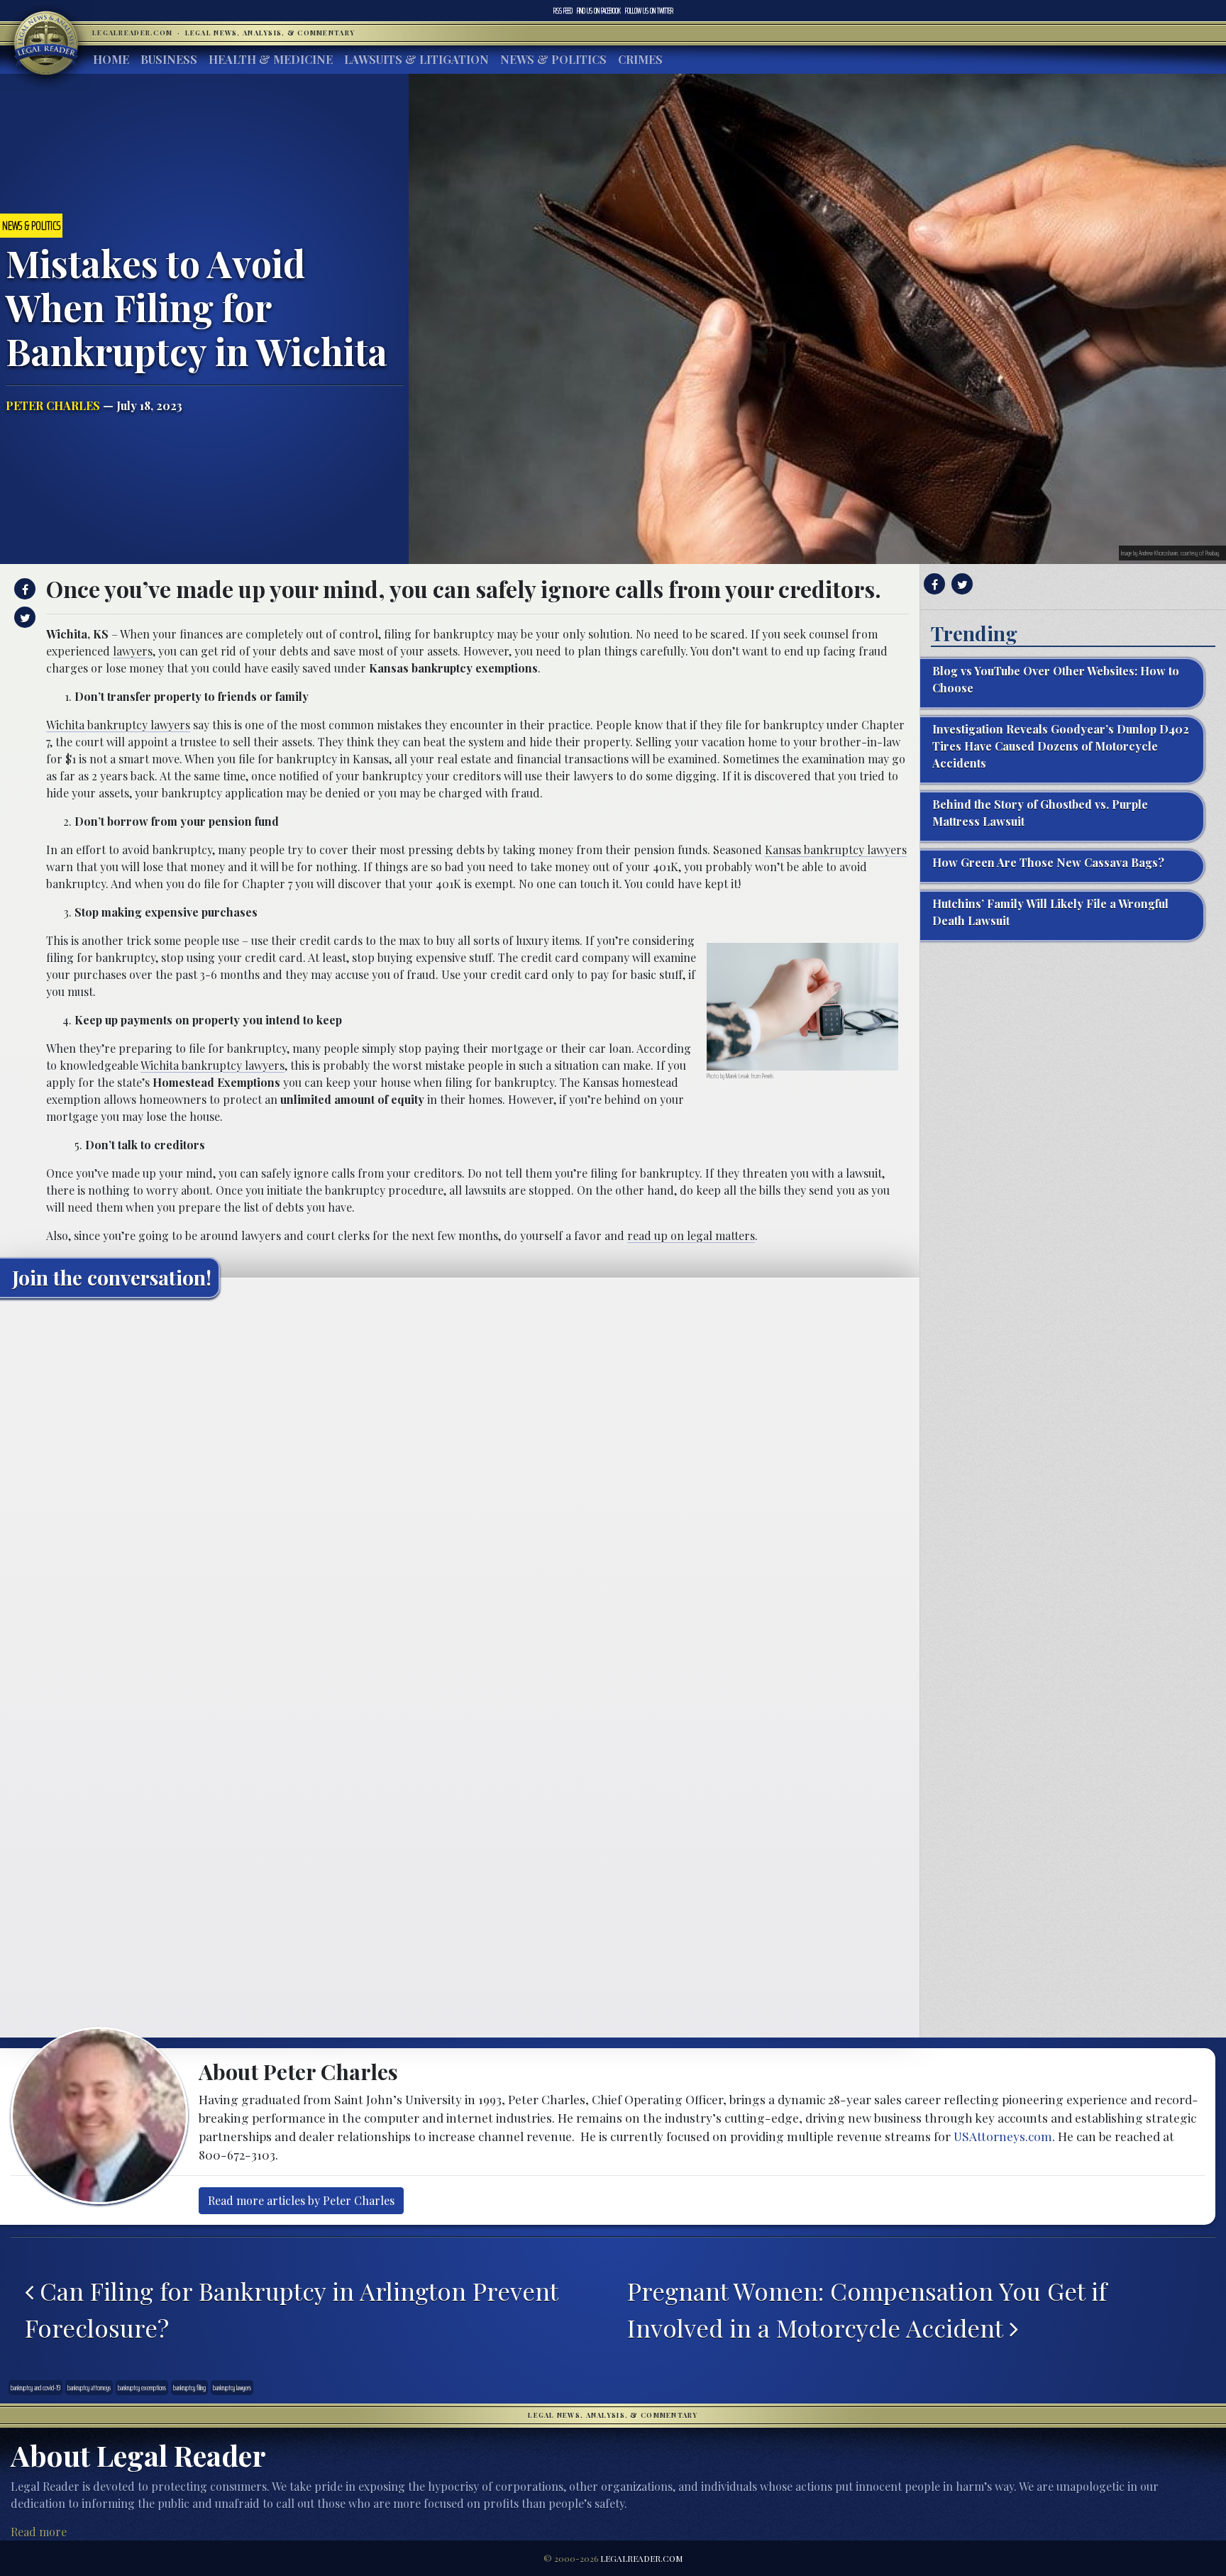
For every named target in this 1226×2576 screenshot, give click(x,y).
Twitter (649, 11)
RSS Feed (563, 11)
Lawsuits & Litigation (416, 59)
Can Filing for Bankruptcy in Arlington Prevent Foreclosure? (291, 2309)
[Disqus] (460, 1486)
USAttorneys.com (1003, 2136)
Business (169, 59)
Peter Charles (53, 405)
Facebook (599, 11)
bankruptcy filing (189, 2388)
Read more (39, 2532)
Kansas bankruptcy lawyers (836, 850)
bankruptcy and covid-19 (35, 2388)
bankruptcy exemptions (142, 2388)
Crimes (640, 59)
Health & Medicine (271, 59)
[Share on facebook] (23, 589)
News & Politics (553, 59)
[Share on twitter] (23, 617)
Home (111, 59)
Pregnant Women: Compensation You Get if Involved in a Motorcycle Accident (867, 2309)
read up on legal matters (691, 1236)
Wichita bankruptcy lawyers (118, 725)
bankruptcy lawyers (232, 2388)
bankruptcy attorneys (89, 2388)
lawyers (133, 651)
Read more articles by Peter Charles (301, 2200)
